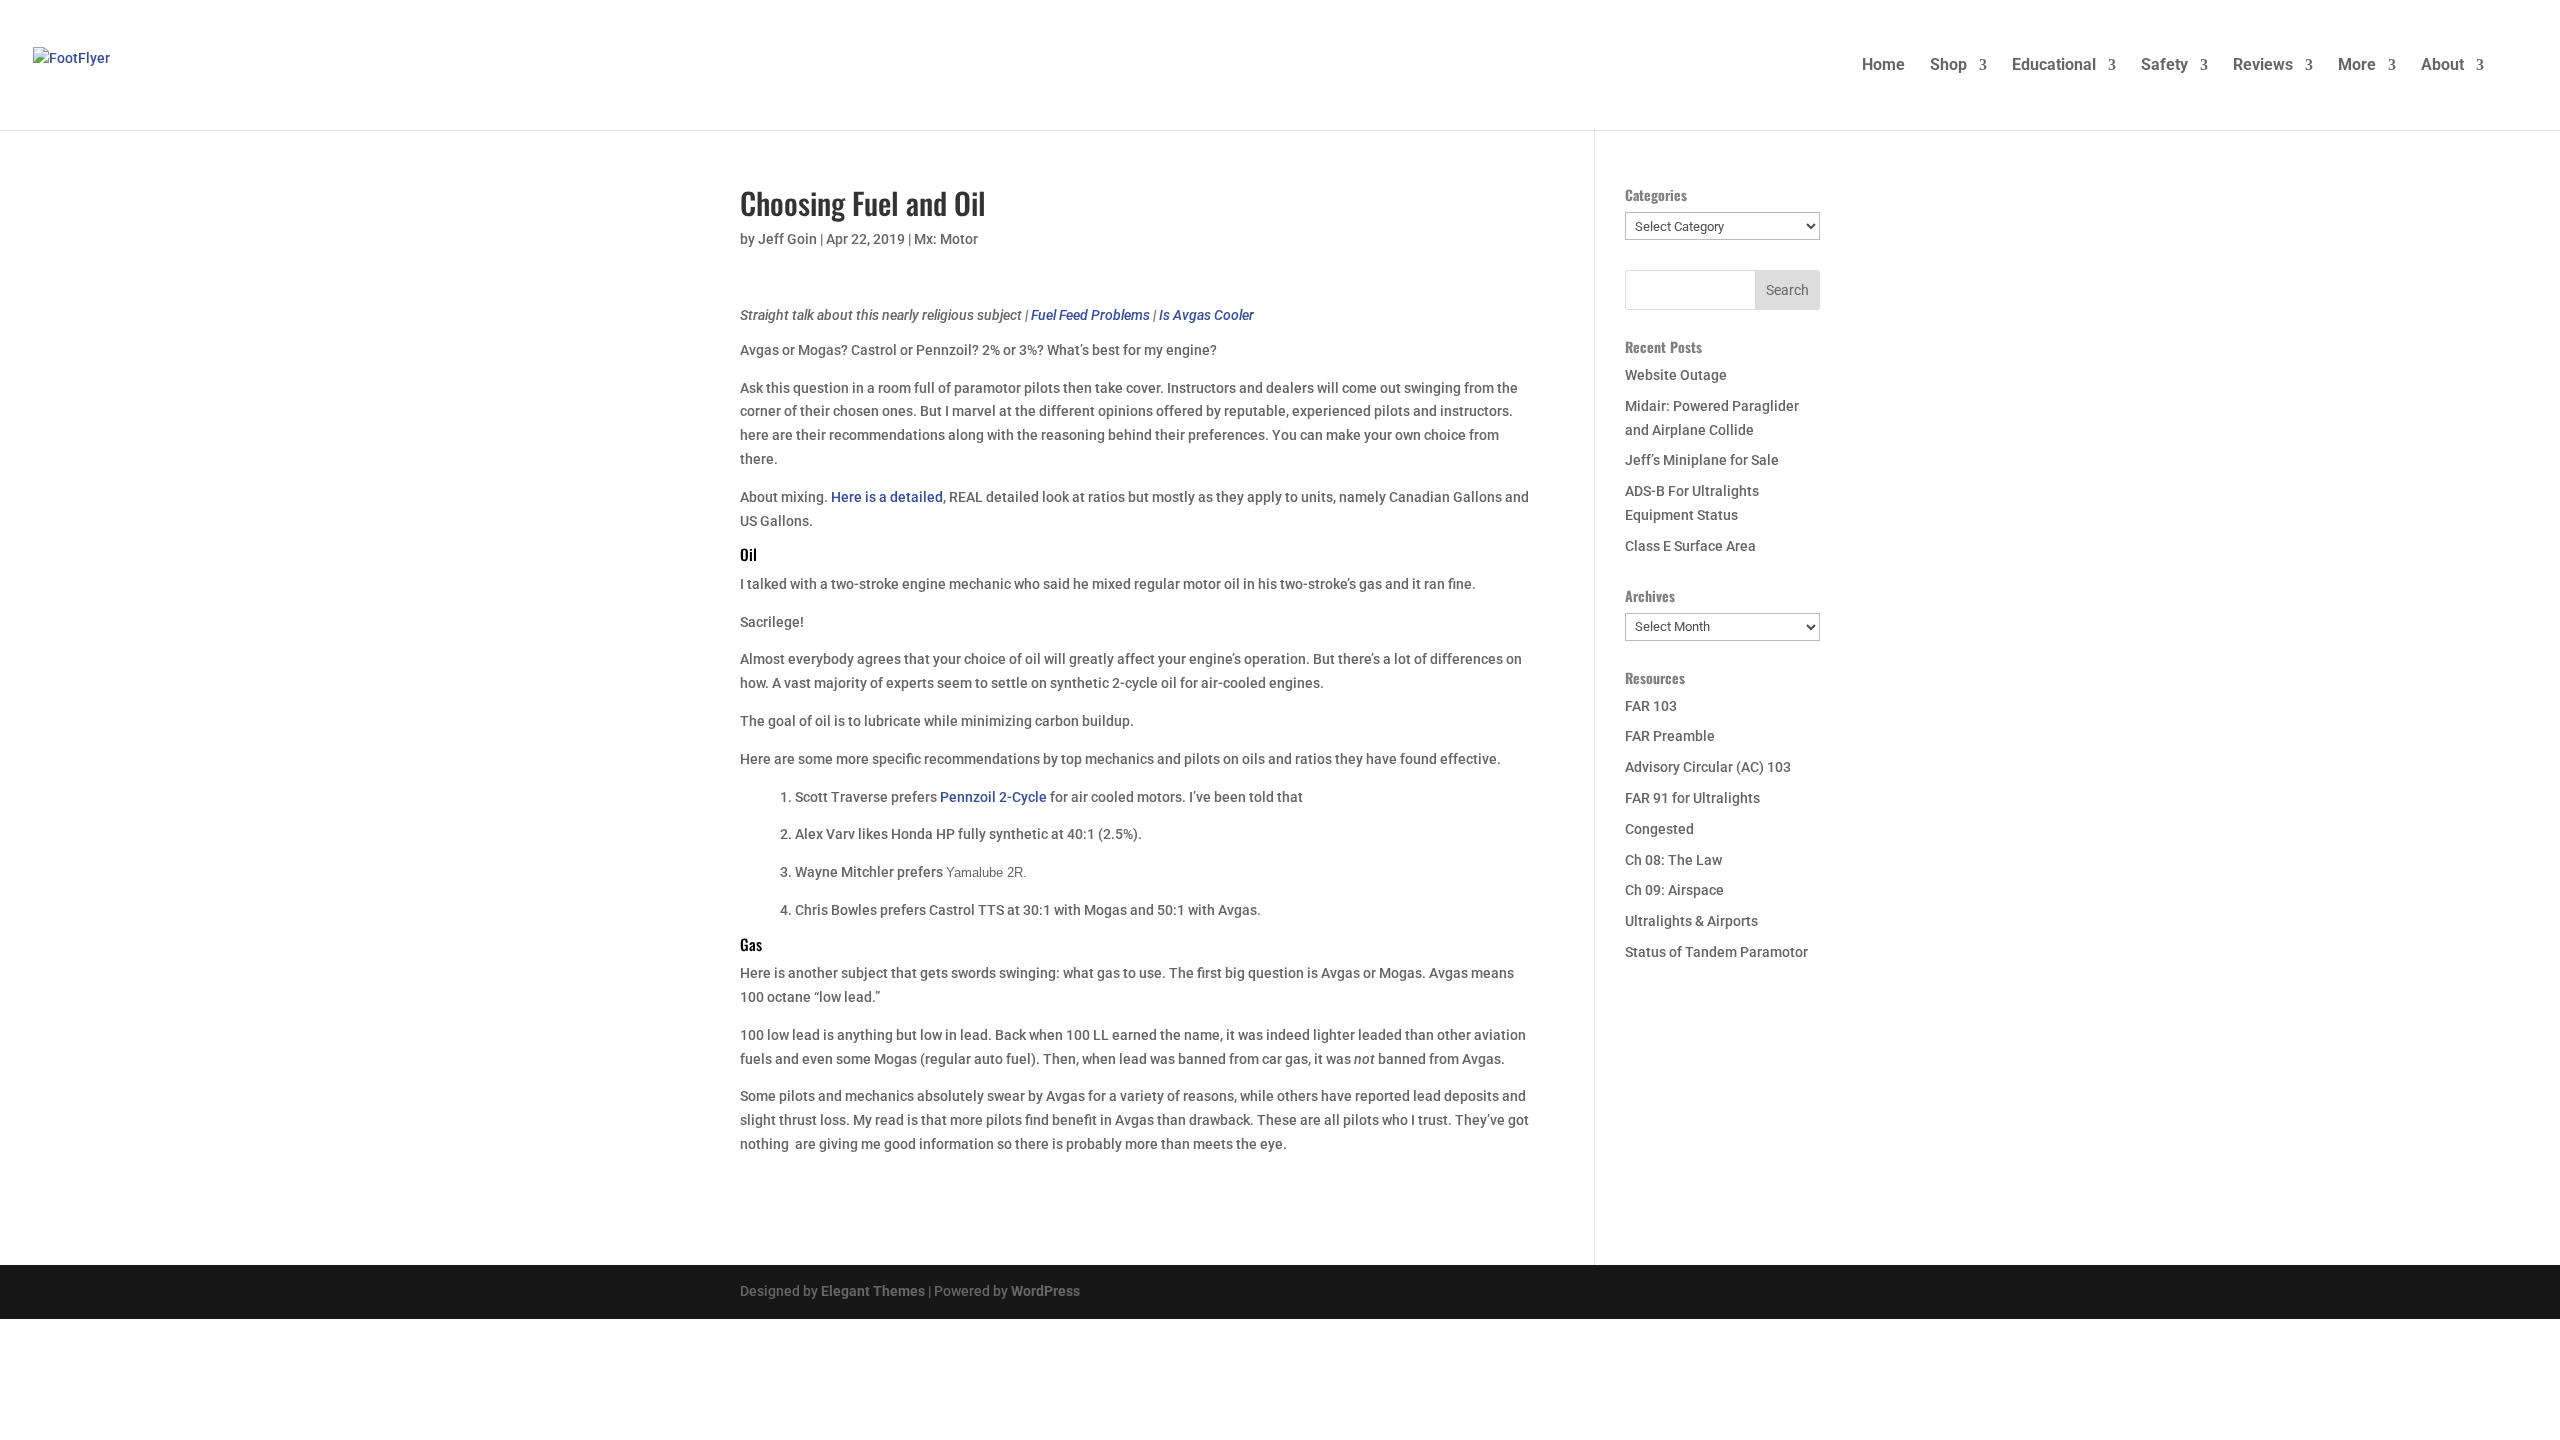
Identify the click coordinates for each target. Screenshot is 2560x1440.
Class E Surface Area (1690, 546)
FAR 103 (1651, 706)
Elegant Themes (873, 1291)
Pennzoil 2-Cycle (993, 797)
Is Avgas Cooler (1206, 315)
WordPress (1045, 1291)
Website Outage (1676, 375)
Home (1883, 66)
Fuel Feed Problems (1090, 315)
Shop (1948, 66)
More (2357, 66)
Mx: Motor (946, 239)
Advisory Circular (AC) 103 (1708, 767)
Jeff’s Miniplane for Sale (1702, 460)
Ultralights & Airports (1691, 921)
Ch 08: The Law (1673, 860)
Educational (2054, 66)
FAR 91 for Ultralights (1692, 798)
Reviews (2263, 66)
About (2442, 66)
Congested (1659, 829)
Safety (2164, 66)
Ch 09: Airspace (1674, 890)
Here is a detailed (887, 497)
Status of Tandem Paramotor (1716, 952)
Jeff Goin (787, 239)
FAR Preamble (1670, 736)
